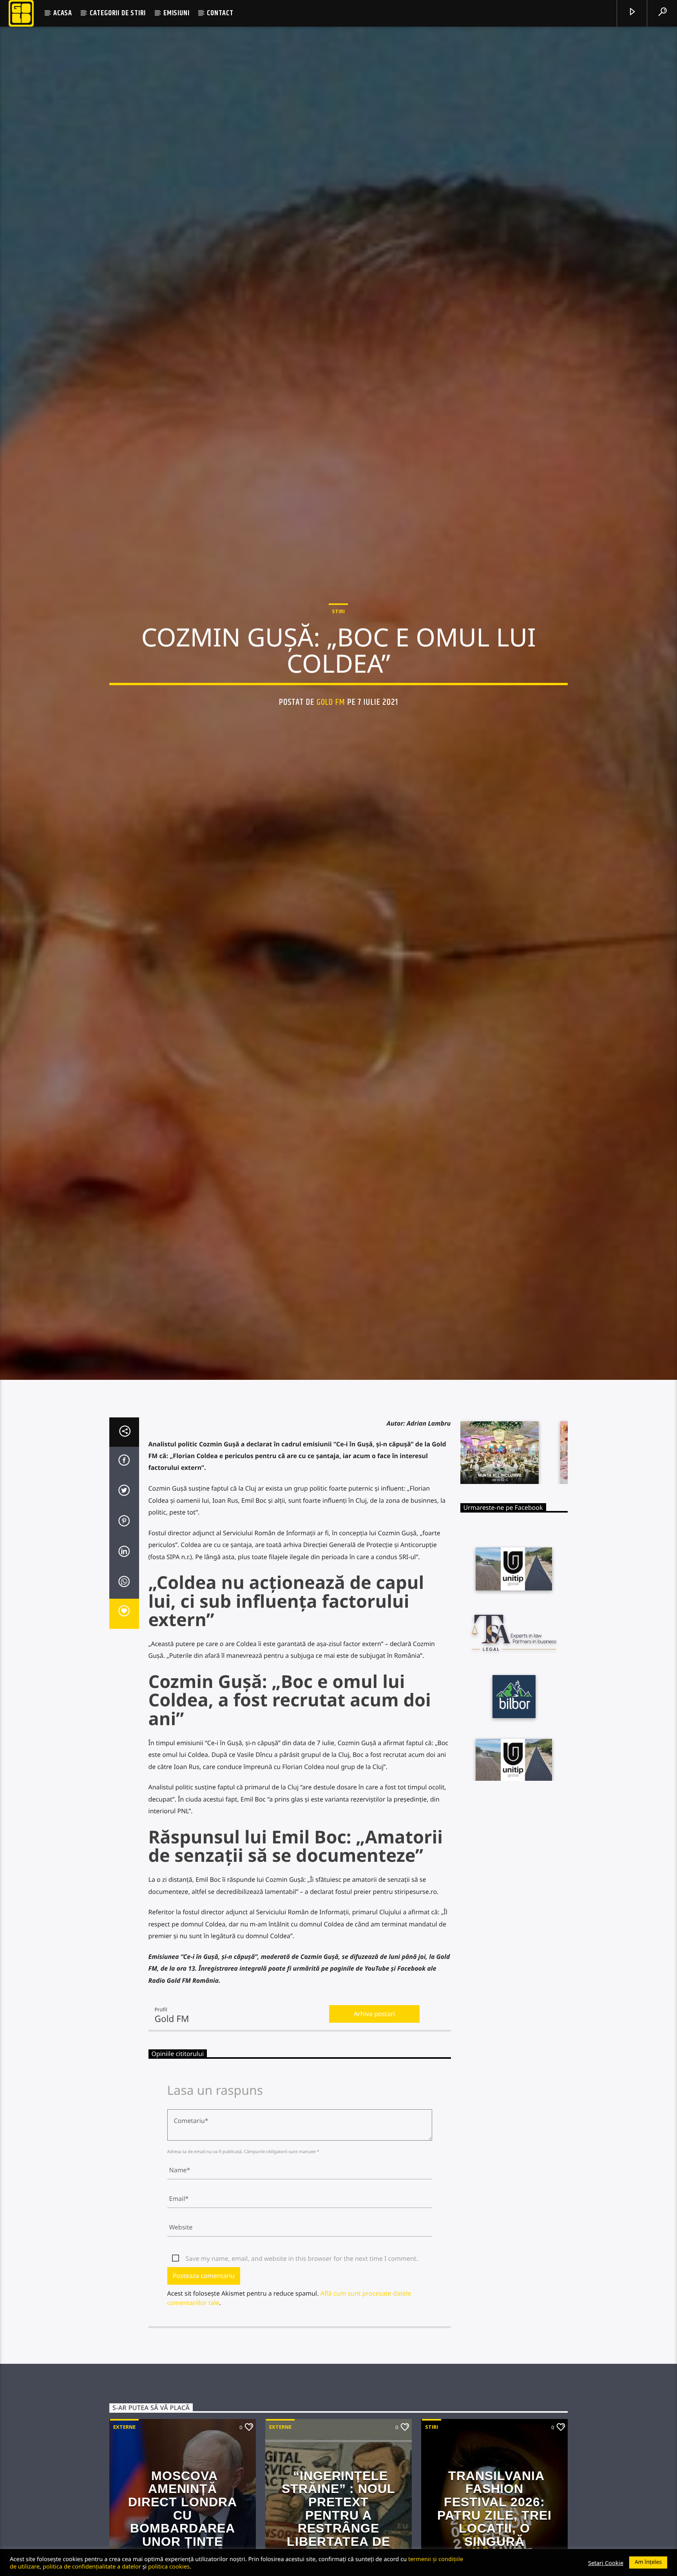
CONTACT (220, 13)
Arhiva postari (374, 2104)
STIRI (338, 653)
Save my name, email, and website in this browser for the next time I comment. (302, 2349)
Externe (124, 2517)
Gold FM (331, 744)
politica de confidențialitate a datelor (92, 2566)
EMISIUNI (176, 13)
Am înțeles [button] (648, 2562)
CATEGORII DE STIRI (118, 13)
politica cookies (169, 2566)
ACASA (63, 13)
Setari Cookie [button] (606, 2563)
